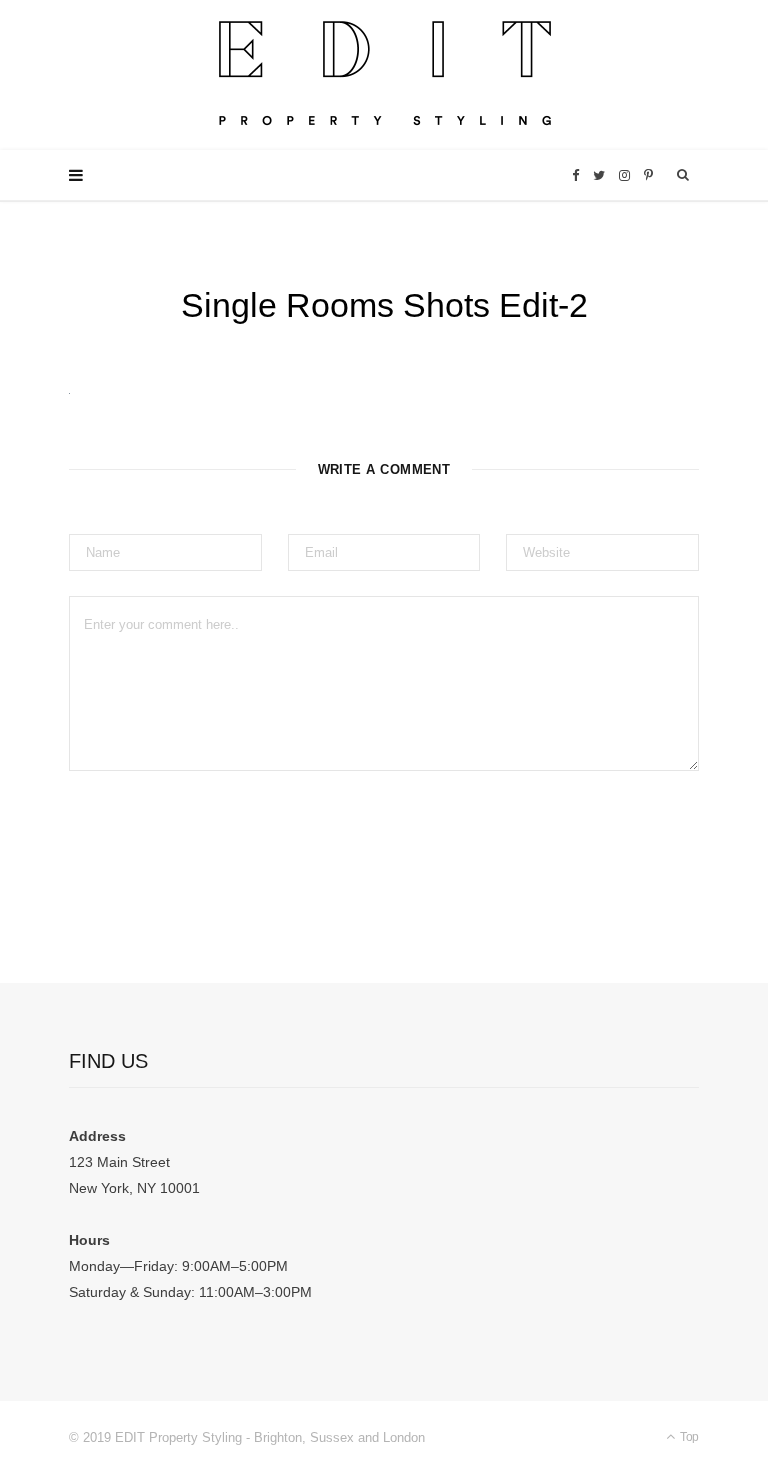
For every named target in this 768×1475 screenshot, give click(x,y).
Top (688, 1437)
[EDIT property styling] (384, 75)
